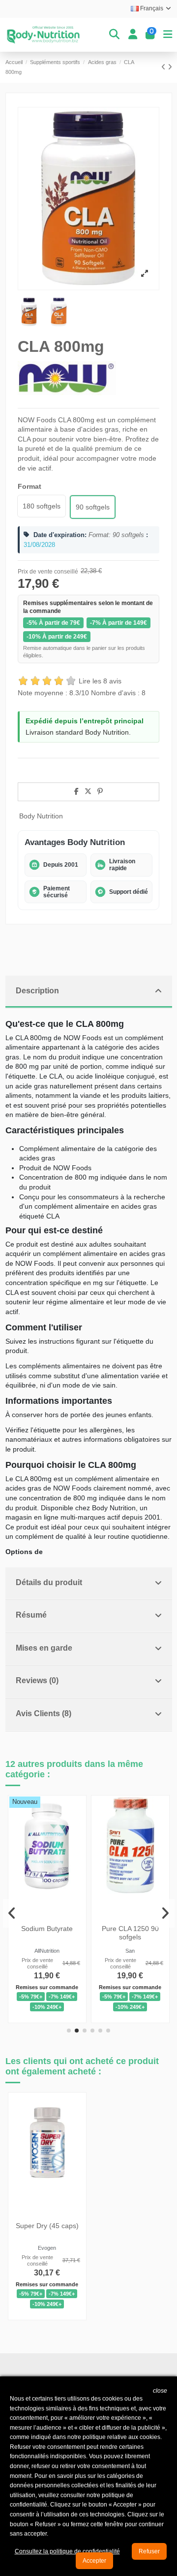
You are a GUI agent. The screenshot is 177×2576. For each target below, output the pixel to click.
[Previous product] (164, 67)
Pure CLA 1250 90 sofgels (130, 1933)
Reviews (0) (37, 1680)
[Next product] (170, 67)
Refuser (149, 2551)
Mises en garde (44, 1648)
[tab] (89, 992)
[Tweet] (88, 791)
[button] (69, 2031)
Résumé (31, 1615)
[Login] (133, 34)
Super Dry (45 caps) (47, 2226)
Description (37, 991)
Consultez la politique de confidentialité (67, 2551)
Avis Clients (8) (44, 1713)
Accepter (94, 2561)
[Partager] (76, 791)
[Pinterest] (100, 791)
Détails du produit (49, 1582)
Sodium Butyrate (47, 1929)
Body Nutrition (41, 816)
